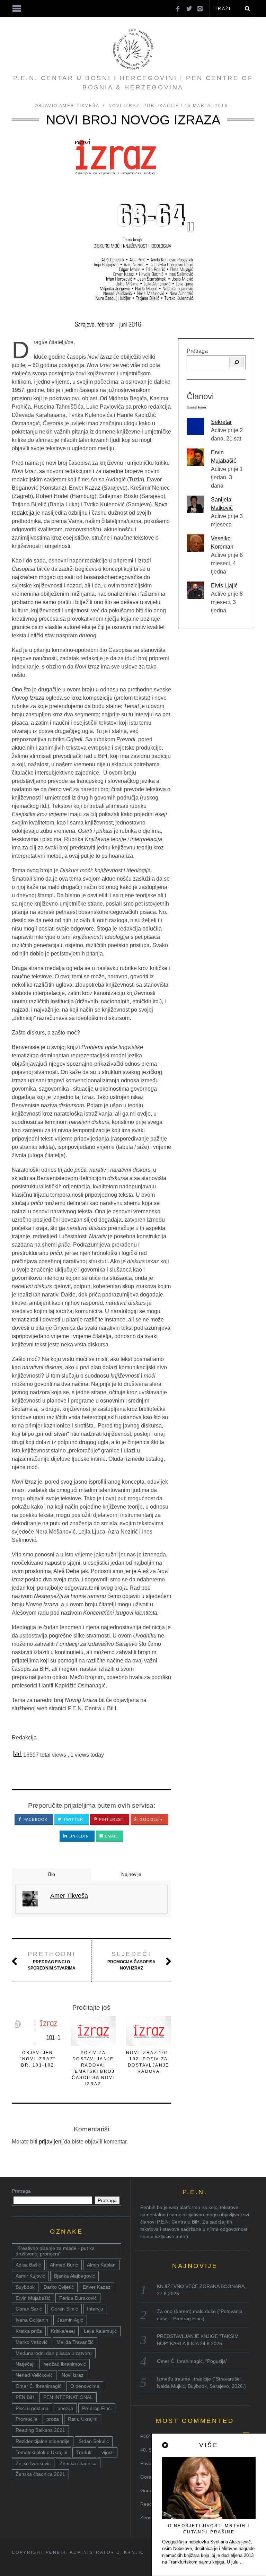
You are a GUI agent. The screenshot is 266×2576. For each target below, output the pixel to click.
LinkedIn (78, 1836)
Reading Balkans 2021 (40, 2430)
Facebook (35, 1819)
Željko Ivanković (33, 2463)
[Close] (166, 2445)
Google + (150, 1819)
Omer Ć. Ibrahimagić (38, 2386)
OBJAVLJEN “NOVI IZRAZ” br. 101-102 (38, 2059)
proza (53, 2419)
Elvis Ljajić (224, 586)
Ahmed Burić (64, 2265)
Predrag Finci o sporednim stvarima (52, 1961)
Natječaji (25, 2364)
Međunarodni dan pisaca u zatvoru (54, 2353)
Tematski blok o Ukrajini (41, 2452)
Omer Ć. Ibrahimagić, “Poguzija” (192, 2361)
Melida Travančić (75, 2342)
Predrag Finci (97, 2408)
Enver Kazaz (97, 2287)
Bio (52, 1874)
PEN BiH (25, 2397)
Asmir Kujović (30, 2276)
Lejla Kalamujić (100, 2331)
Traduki (84, 2452)
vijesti (108, 2452)
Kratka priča (29, 2331)
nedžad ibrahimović (65, 2364)
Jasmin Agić (70, 2320)
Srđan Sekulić (94, 2441)
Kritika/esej (63, 2331)
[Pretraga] (237, 362)
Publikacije (161, 106)
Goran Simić (64, 2309)
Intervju (95, 2309)
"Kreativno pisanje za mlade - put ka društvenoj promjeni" (55, 2251)
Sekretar (221, 422)
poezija (65, 2408)
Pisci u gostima (32, 2408)
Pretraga (197, 351)
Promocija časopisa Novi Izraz (131, 1961)
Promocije (26, 2419)
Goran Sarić (29, 2309)
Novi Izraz (124, 106)
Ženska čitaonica (78, 2463)
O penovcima (85, 2386)
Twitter (73, 1819)
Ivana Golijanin (32, 2320)
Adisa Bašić (28, 2265)
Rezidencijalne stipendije (43, 2441)
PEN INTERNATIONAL (68, 2397)
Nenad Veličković (34, 2375)
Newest (191, 407)
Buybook (25, 2287)
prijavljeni (51, 2142)
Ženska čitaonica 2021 (40, 2474)
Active (202, 407)
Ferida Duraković (78, 2298)
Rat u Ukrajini (83, 2419)
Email (111, 1836)
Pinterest (111, 1819)
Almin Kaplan (101, 2265)
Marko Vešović (32, 2342)
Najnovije (131, 1874)
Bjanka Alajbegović (74, 2276)
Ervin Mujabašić (33, 2298)
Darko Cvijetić (59, 2287)
